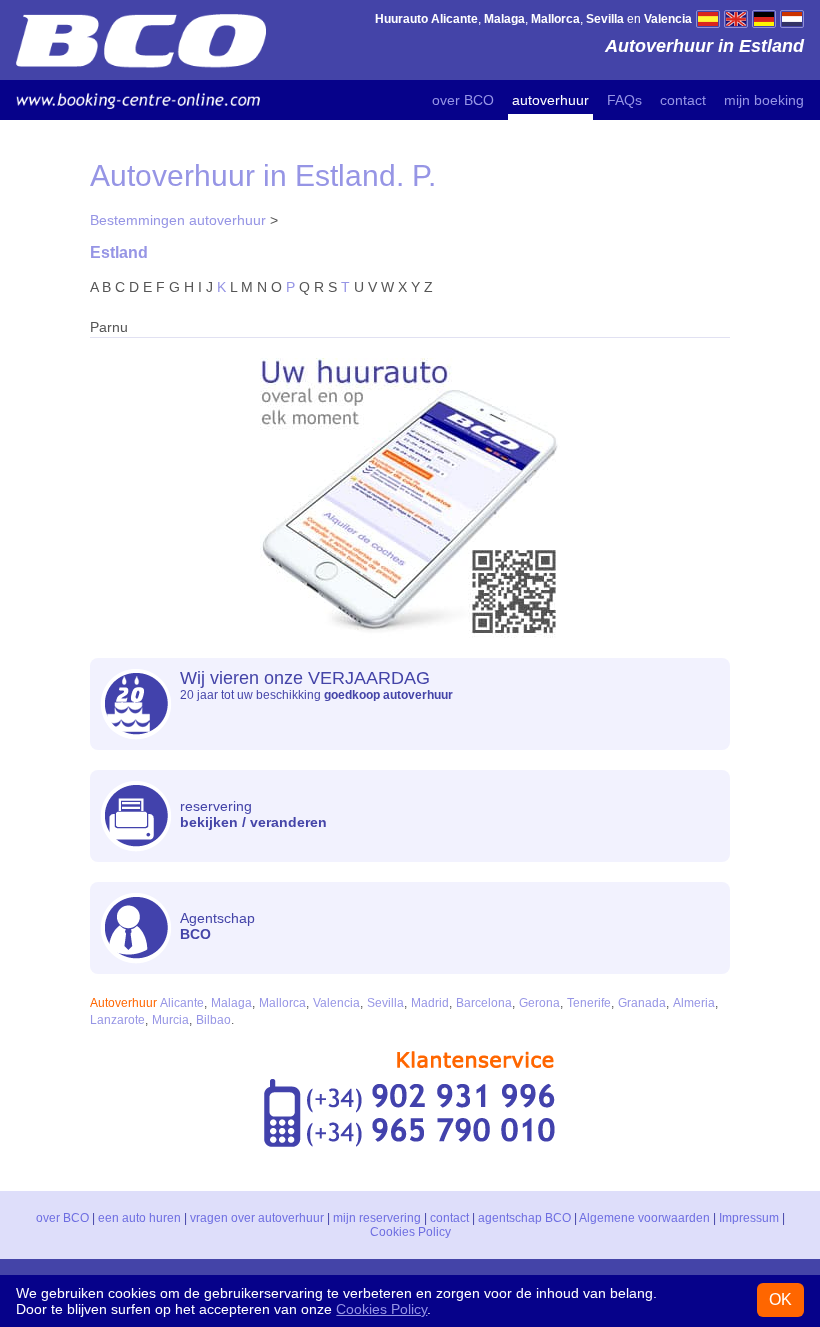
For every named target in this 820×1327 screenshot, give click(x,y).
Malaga (231, 1003)
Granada (642, 1003)
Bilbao (213, 1020)
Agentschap (217, 926)
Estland (119, 252)
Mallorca (282, 1003)
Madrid (430, 1003)
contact (683, 100)
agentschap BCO (524, 1218)
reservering (253, 814)
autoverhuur (550, 100)
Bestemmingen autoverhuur (178, 220)
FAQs (624, 100)
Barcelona (484, 1003)
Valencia (336, 1003)
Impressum (749, 1218)
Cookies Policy (410, 1232)
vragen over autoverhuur (257, 1218)
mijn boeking (764, 100)
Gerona (539, 1003)
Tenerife (589, 1003)
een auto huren (139, 1218)
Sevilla (385, 1003)
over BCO (463, 100)
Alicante (182, 1003)
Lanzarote (117, 1020)
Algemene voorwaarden (644, 1218)
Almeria (694, 1003)
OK (780, 1299)
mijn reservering (377, 1218)
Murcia (170, 1020)
